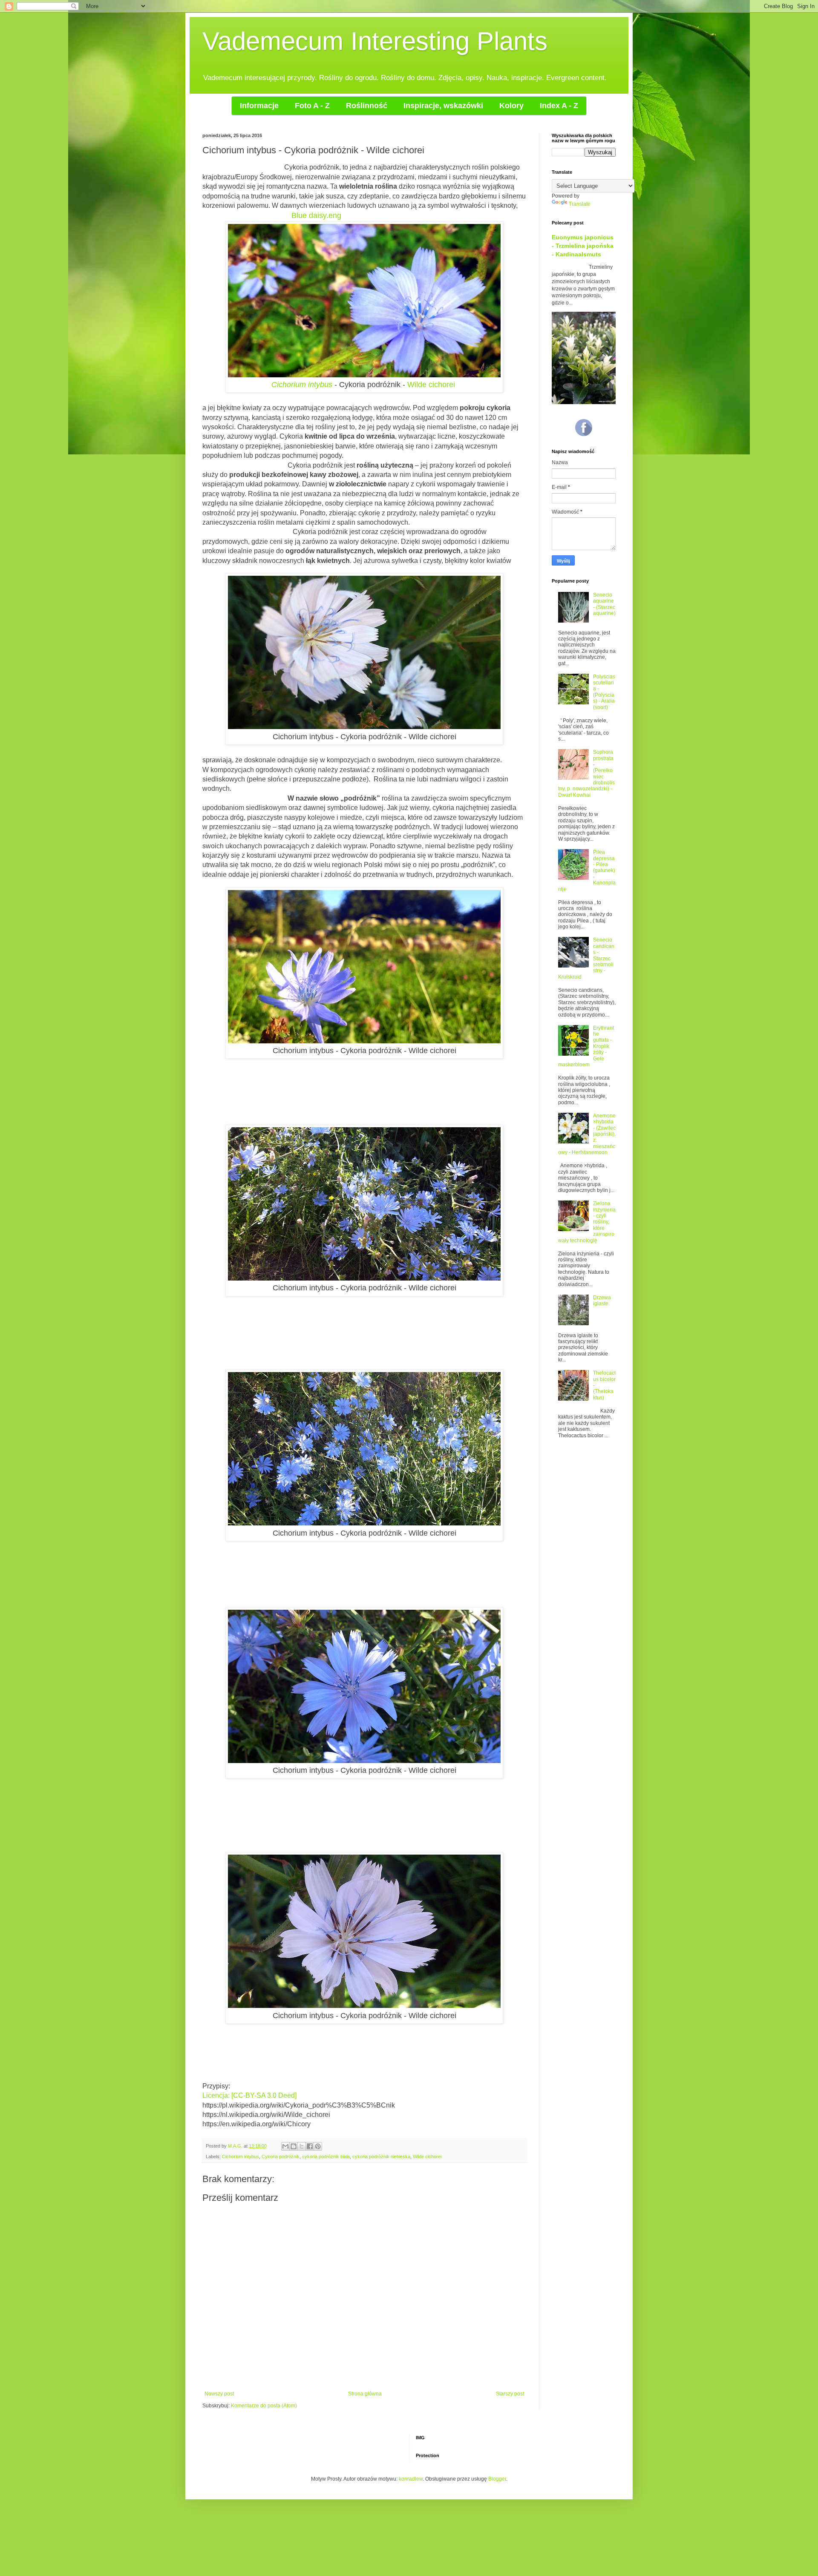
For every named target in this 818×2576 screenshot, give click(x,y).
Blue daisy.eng (316, 215)
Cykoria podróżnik (281, 2157)
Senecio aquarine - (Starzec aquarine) (604, 604)
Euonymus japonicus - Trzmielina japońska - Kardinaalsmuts (583, 246)
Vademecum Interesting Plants (375, 41)
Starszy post (510, 2394)
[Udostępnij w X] (302, 2146)
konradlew (411, 2479)
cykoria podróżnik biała (326, 2157)
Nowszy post (219, 2394)
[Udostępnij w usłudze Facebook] (310, 2146)
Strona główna (365, 2394)
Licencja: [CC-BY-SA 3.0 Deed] (250, 2095)
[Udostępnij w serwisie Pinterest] (318, 2146)
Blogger (497, 2479)
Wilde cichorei (431, 385)
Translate (580, 204)
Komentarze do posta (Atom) (264, 2406)
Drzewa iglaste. (602, 1301)
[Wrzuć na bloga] (294, 2146)
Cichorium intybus (302, 385)
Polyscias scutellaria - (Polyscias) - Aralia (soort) (604, 692)
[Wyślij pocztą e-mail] (285, 2146)
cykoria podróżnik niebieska (381, 2157)
